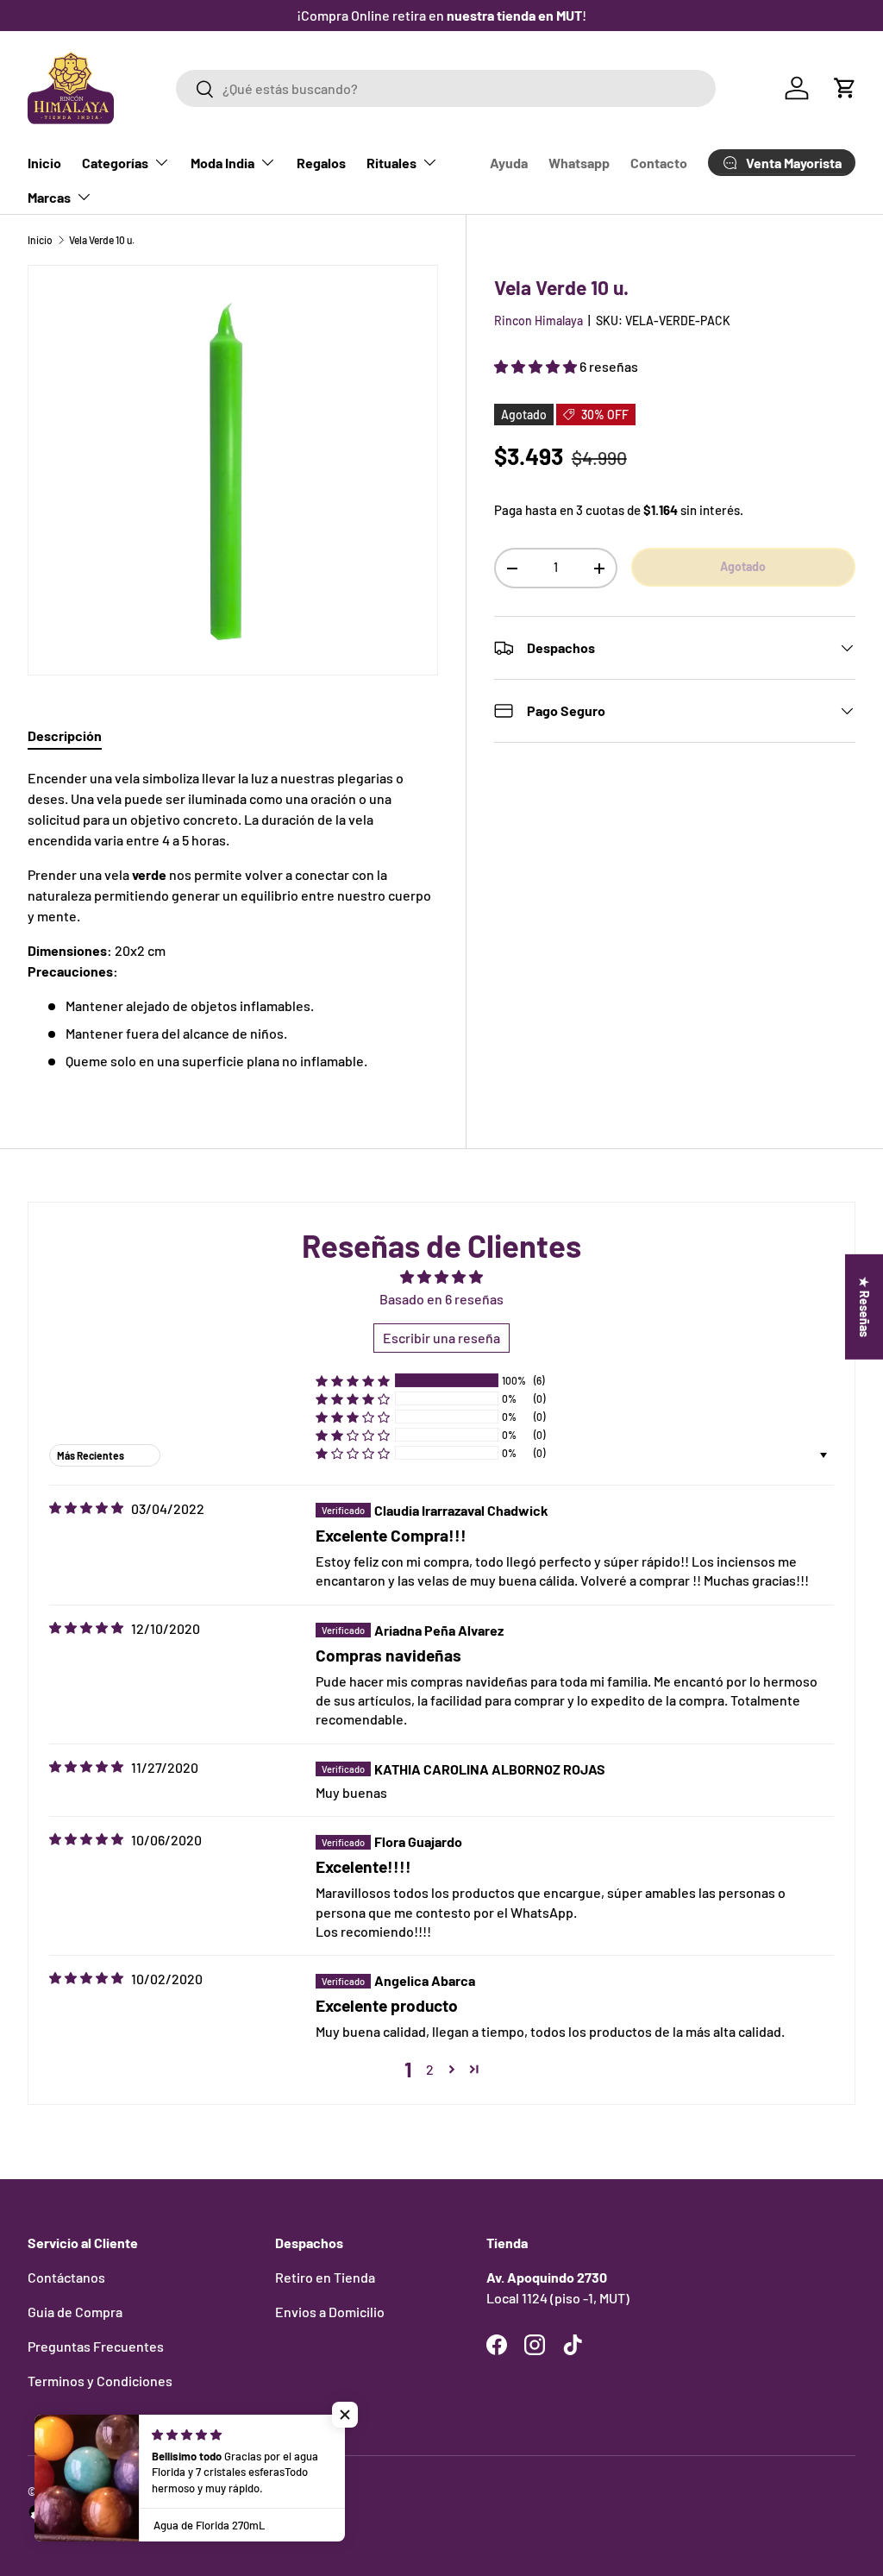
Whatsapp (579, 163)
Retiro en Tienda (325, 2277)
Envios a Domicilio (330, 2312)
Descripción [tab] (65, 735)
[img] (86, 1508)
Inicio (44, 163)
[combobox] (445, 88)
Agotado (743, 566)
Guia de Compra (75, 2312)
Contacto (659, 163)
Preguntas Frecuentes (96, 2346)
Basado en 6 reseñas (441, 1299)
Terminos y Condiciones (100, 2381)
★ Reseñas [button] (864, 1307)
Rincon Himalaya (539, 320)
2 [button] (430, 2069)
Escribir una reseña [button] (441, 1338)
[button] (845, 88)
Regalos (321, 163)
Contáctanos (66, 2277)
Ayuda (509, 163)
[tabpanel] (233, 920)
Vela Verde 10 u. (102, 240)
